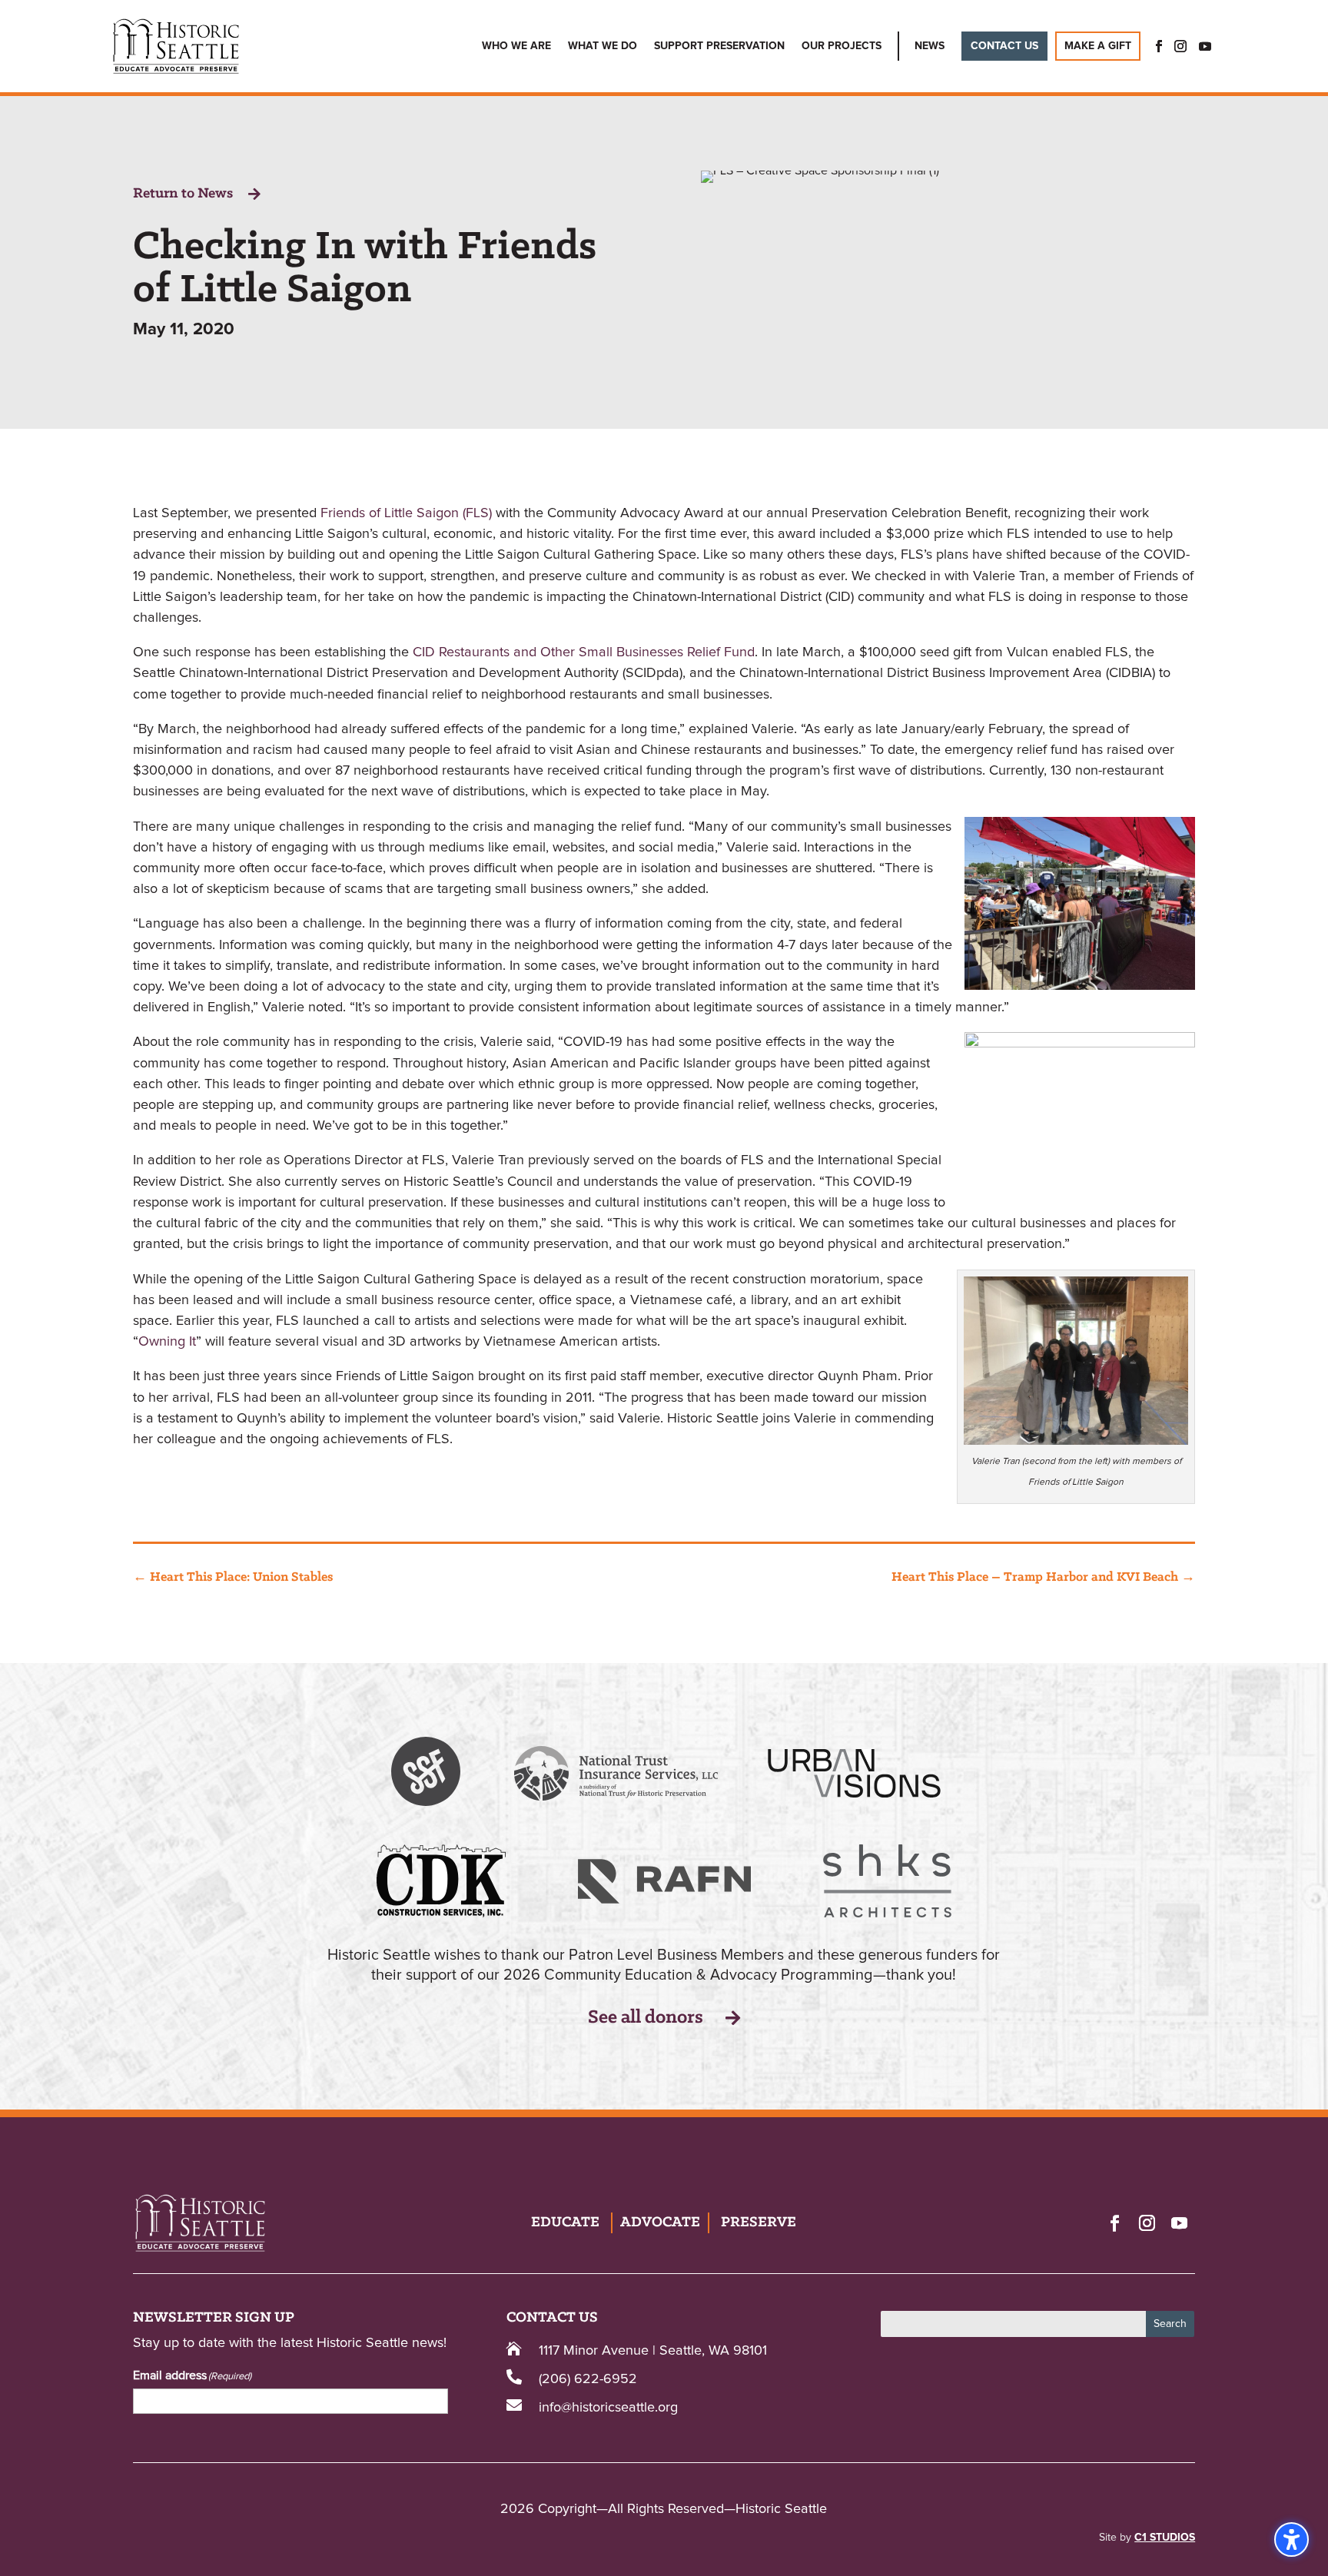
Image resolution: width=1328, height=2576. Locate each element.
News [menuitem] (930, 46)
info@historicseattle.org (608, 2408)
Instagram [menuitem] (1180, 46)
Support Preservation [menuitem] (719, 46)
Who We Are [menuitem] (516, 46)
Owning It (167, 1342)
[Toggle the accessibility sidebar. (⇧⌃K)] (1291, 2539)
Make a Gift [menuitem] (1098, 46)
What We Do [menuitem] (603, 46)
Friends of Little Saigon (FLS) (406, 513)
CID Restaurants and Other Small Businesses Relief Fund (584, 652)
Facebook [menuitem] (1154, 46)
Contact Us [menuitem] (1004, 46)
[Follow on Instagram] (1147, 2222)
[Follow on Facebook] (1114, 2222)
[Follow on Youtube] (1179, 2222)
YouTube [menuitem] (1205, 46)
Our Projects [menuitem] (842, 46)
